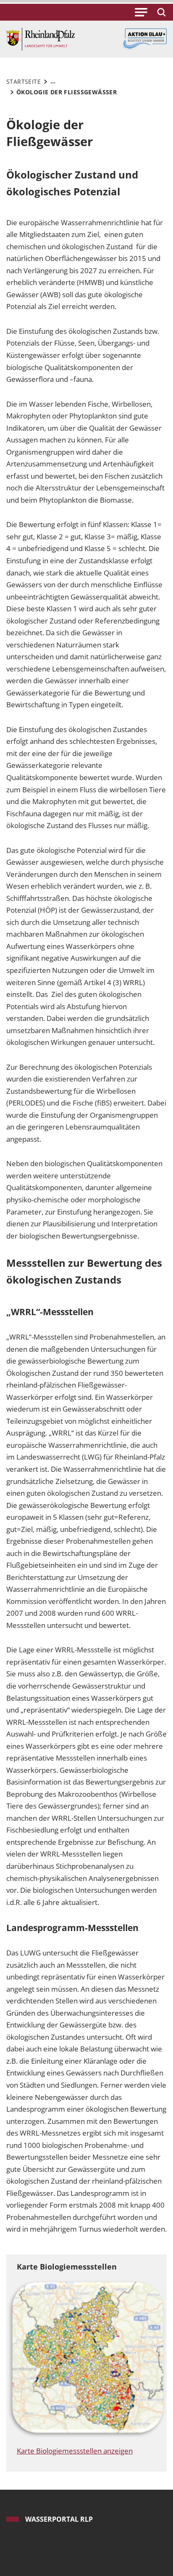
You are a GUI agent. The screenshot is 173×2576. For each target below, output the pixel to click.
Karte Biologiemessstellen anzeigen (75, 2451)
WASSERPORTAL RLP (59, 2519)
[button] (141, 12)
